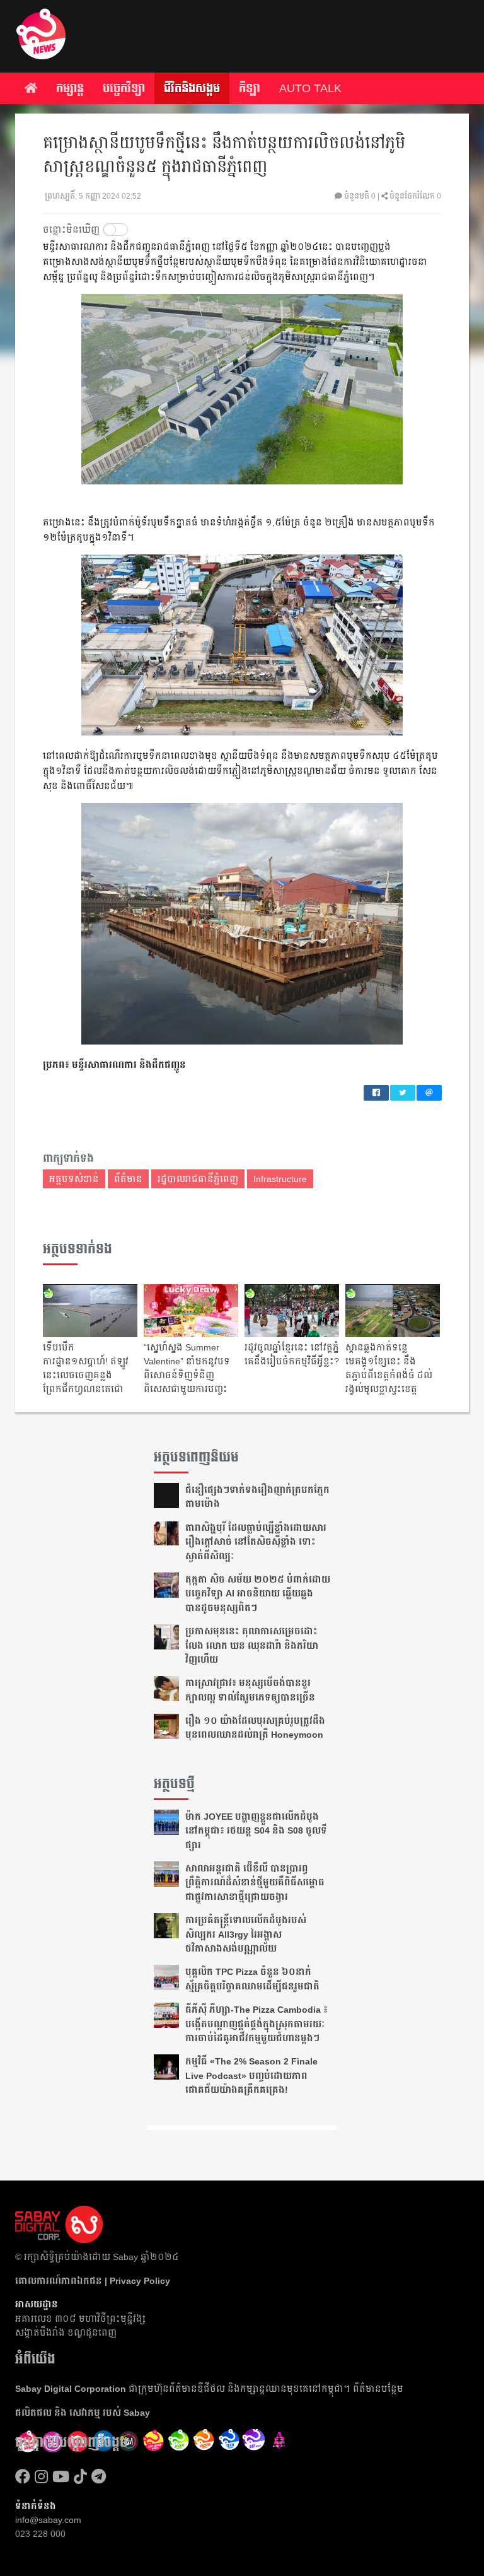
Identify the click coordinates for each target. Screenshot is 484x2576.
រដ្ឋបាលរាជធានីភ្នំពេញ (198, 1179)
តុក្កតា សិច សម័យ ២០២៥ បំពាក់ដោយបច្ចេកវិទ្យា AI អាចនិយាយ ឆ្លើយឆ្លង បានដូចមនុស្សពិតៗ (258, 1594)
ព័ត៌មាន (128, 1179)
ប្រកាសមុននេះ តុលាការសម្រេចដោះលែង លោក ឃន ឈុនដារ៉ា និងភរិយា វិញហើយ (252, 1645)
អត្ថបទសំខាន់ (74, 1179)
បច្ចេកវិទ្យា (124, 88)
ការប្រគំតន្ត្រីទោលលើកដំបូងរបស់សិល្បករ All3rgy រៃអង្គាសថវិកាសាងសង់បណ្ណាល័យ (246, 1934)
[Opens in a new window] (23, 2477)
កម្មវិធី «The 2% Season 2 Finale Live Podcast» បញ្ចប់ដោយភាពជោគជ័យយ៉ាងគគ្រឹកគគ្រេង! (251, 2075)
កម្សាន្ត (70, 88)
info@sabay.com (48, 2520)
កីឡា (250, 88)
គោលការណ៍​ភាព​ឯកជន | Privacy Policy (93, 2281)
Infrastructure (280, 1179)
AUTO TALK (310, 88)
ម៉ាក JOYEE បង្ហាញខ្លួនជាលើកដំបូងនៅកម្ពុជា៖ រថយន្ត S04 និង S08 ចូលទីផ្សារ (256, 1831)
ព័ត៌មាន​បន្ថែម (378, 2389)
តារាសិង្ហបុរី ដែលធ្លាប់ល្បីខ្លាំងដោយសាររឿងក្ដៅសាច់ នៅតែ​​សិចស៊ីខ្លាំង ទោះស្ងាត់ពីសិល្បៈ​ (256, 1542)
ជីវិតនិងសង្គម (192, 88)
